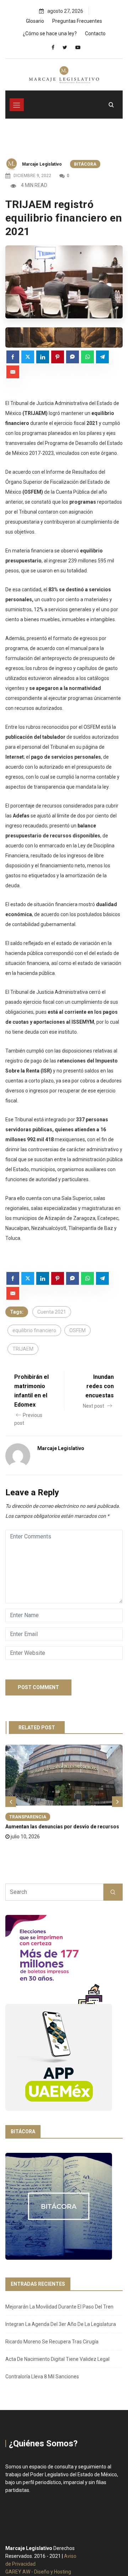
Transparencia (28, 1817)
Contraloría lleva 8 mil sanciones (42, 2377)
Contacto (95, 33)
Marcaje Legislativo (42, 164)
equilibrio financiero (34, 1330)
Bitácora (85, 164)
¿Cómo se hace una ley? (50, 33)
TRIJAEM (23, 1349)
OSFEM (78, 1330)
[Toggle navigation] (17, 105)
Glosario (35, 21)
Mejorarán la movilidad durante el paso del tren (59, 2307)
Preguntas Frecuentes (77, 21)
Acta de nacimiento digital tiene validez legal (57, 2359)
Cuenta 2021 (52, 1312)
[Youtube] (78, 47)
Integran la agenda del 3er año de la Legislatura (61, 2324)
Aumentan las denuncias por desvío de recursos (62, 1827)
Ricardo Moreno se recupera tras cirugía (52, 2342)
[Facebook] (53, 47)
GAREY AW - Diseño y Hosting (38, 2572)
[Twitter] (65, 47)
